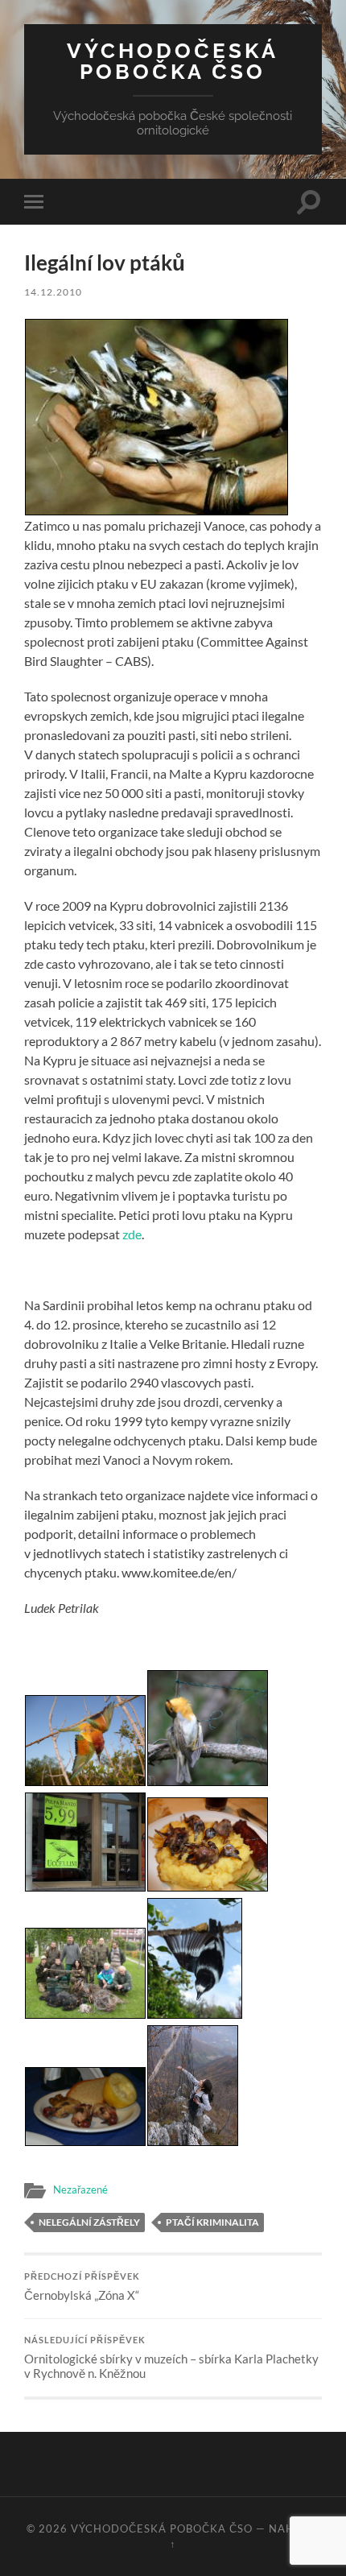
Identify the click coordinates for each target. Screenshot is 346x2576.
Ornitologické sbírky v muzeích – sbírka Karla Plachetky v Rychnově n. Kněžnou (171, 2358)
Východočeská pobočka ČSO (173, 61)
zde (132, 1234)
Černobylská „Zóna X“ (82, 2287)
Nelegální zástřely (89, 2222)
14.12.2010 (53, 292)
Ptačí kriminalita (212, 2222)
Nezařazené (80, 2189)
